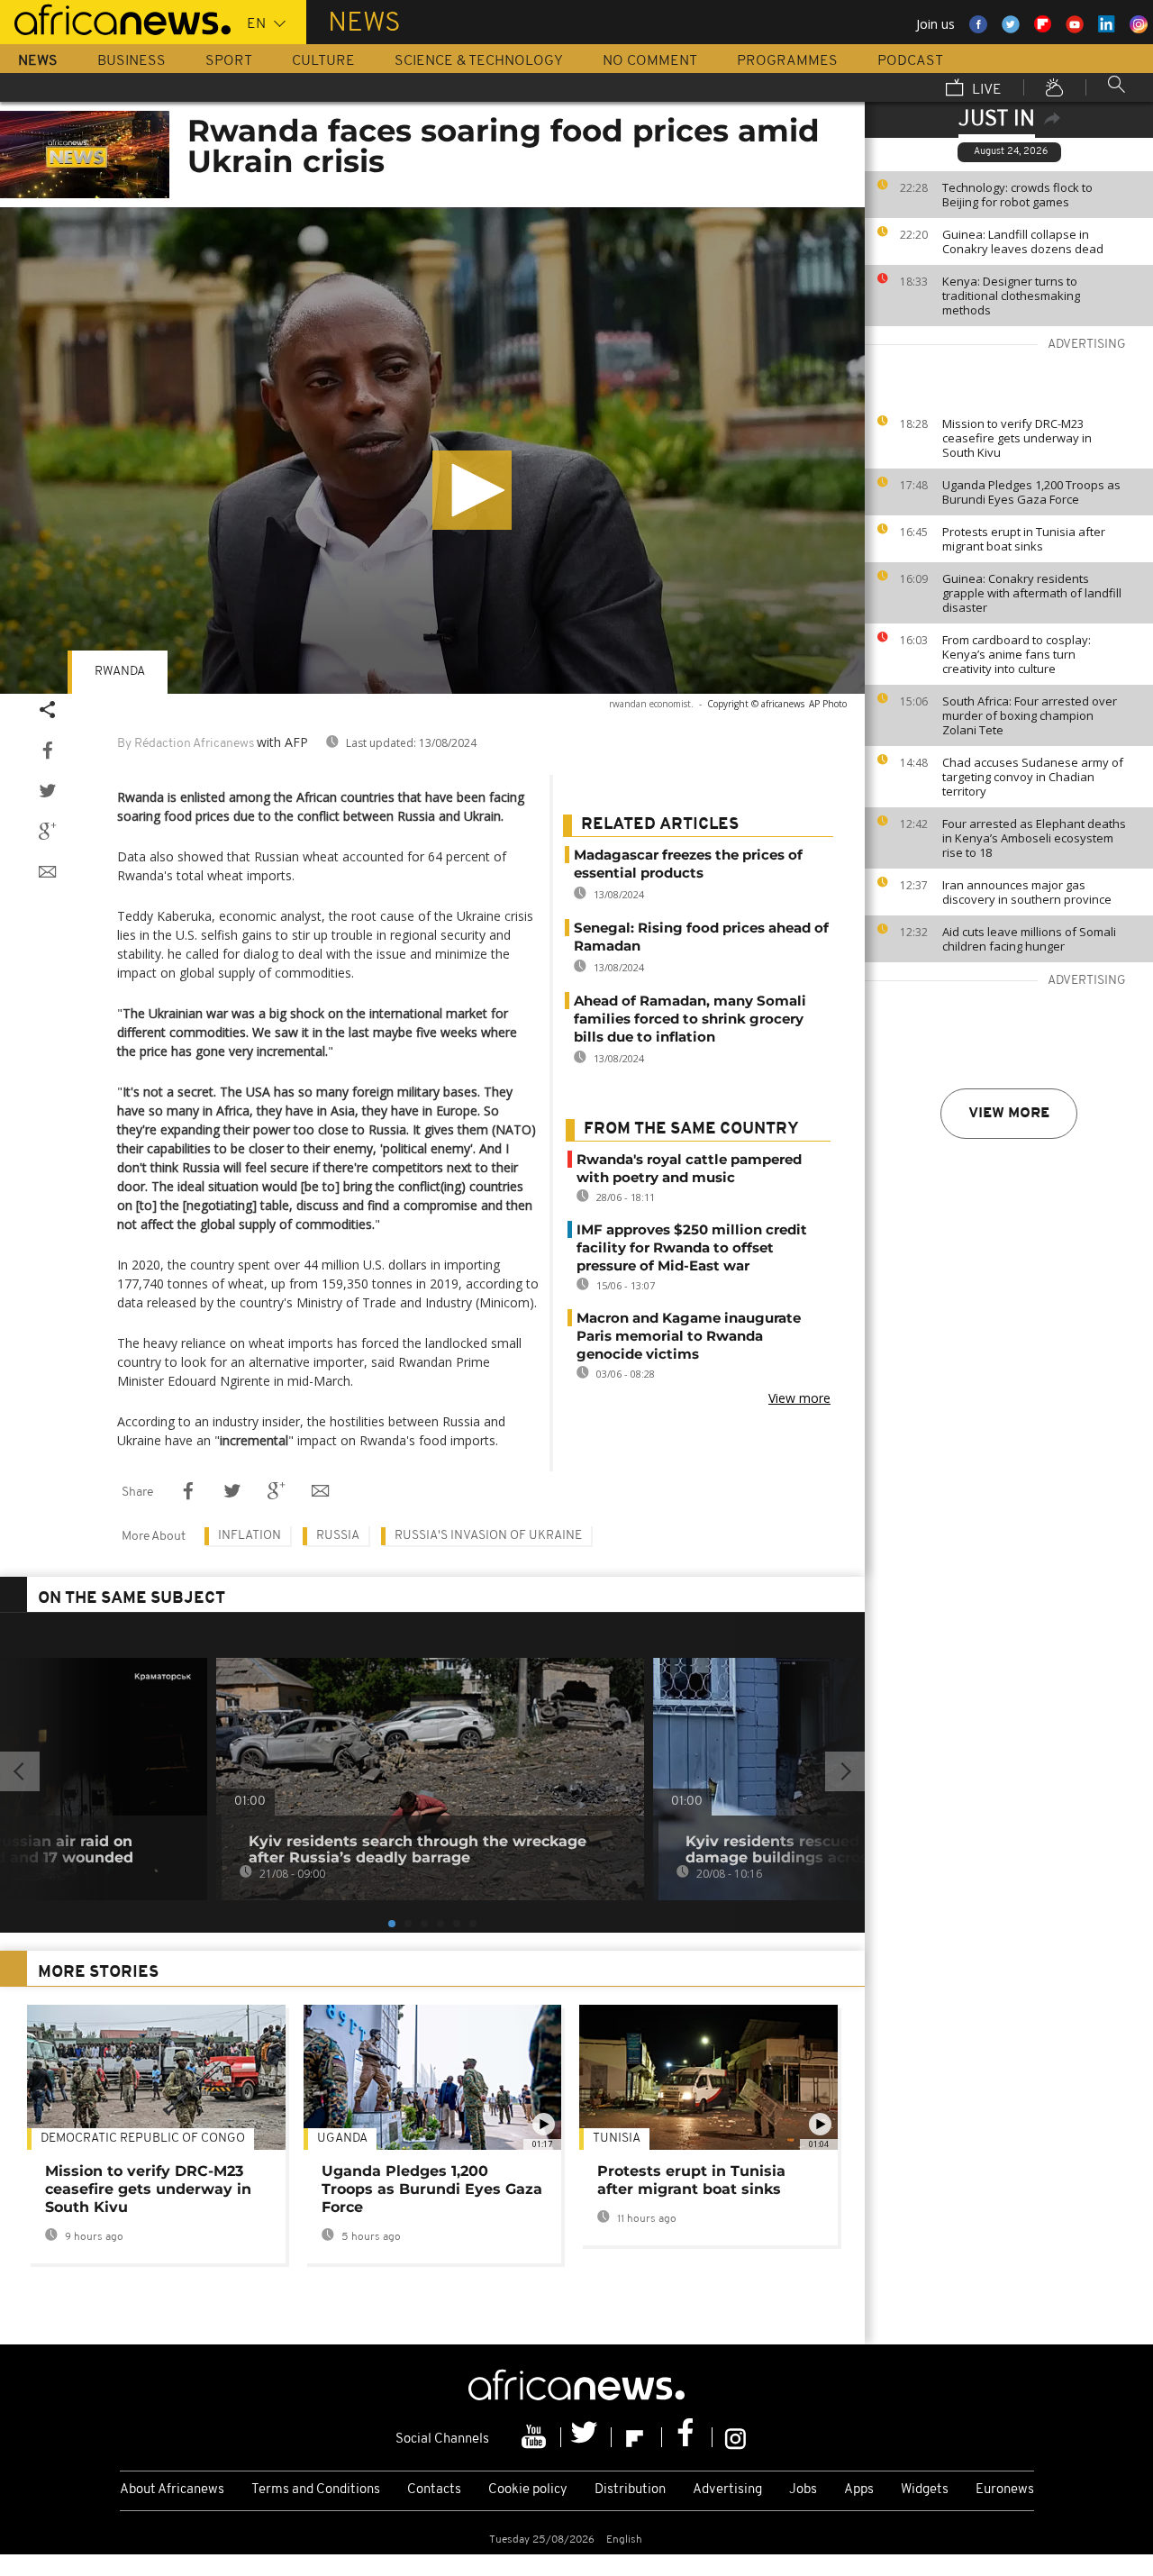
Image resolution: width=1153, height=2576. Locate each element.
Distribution (630, 2490)
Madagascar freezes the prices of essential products (688, 864)
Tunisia (617, 2139)
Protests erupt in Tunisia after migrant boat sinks (1024, 539)
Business (132, 61)
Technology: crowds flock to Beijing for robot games (1017, 195)
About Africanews (172, 2490)
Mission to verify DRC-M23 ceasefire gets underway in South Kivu (1017, 438)
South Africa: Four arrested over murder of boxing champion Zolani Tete (1030, 715)
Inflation (250, 1536)
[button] (472, 490)
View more (1009, 1114)
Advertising (727, 2490)
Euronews (1005, 2490)
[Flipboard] (637, 2437)
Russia (338, 1536)
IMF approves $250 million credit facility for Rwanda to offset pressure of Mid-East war (692, 1247)
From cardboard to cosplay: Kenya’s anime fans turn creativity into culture (1017, 654)
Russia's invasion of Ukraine (488, 1536)
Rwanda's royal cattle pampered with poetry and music (689, 1168)
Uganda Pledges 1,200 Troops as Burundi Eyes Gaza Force (1031, 492)
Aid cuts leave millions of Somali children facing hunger (1029, 939)
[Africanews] (115, 18)
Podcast (910, 61)
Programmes (787, 61)
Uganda (342, 2139)
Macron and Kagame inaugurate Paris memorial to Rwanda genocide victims (689, 1336)
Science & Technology (479, 61)
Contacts (434, 2490)
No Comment (650, 61)
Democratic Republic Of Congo (143, 2139)
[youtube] (536, 2437)
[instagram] (735, 2437)
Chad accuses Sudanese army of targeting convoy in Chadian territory (1033, 777)
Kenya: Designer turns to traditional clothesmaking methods (1011, 296)
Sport (229, 61)
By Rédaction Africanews (186, 744)
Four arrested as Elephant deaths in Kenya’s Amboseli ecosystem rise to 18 (1034, 838)
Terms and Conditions (316, 2490)
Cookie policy (528, 2490)
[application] (432, 451)
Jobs (803, 2490)
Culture (323, 61)
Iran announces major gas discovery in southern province (1027, 892)
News (38, 61)
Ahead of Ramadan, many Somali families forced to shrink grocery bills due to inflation (690, 1019)
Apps (859, 2490)
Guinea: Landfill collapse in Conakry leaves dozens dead (1023, 241)
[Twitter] (586, 2437)
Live (985, 90)
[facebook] (687, 2437)
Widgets (925, 2490)
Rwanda (120, 672)
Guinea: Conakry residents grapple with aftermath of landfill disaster (1032, 593)
